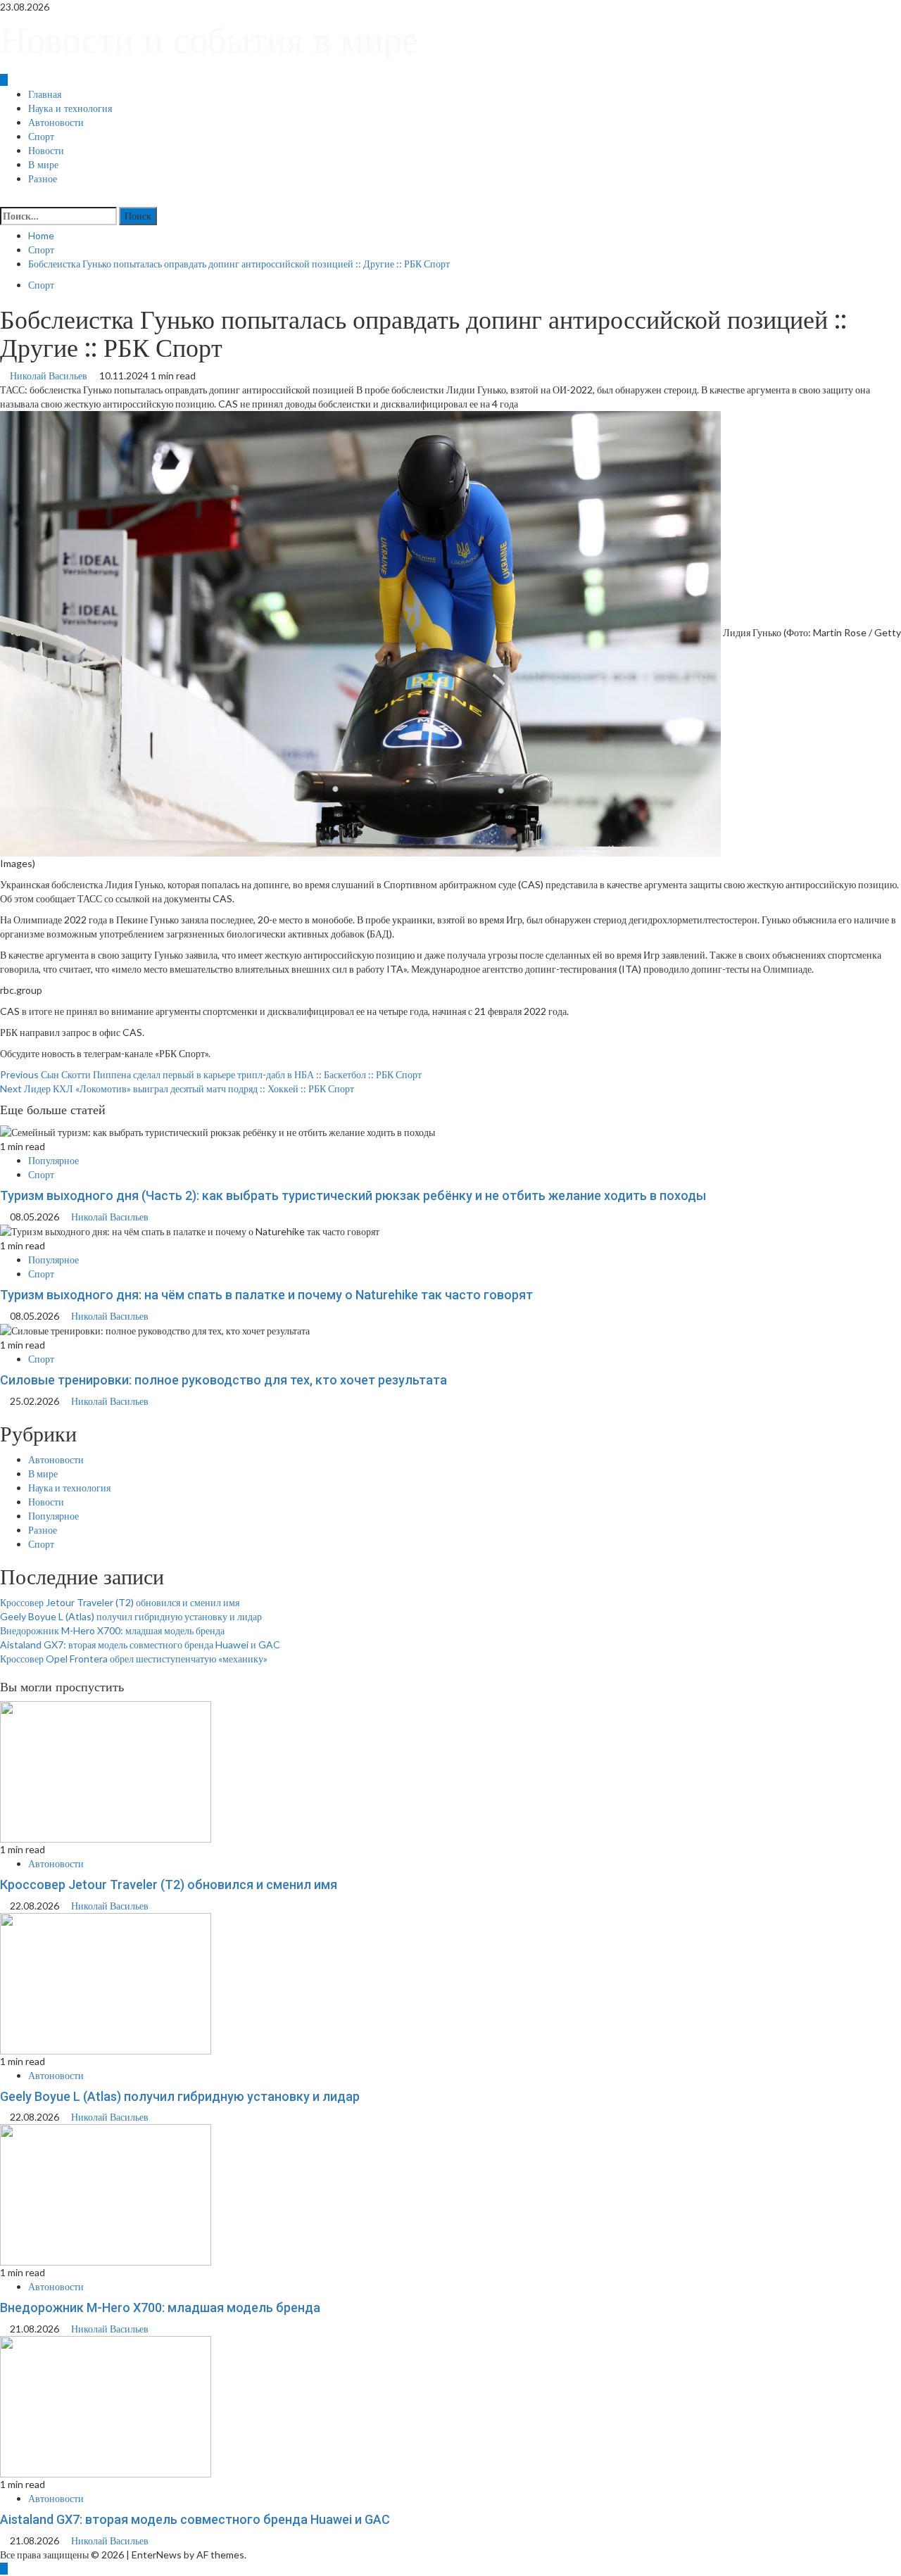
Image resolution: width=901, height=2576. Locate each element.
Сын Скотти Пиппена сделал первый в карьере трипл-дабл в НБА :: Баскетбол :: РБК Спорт (211, 1074)
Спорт (41, 137)
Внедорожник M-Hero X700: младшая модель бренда (112, 1630)
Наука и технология (70, 108)
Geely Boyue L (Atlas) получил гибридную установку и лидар (131, 1616)
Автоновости (56, 122)
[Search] (4, 200)
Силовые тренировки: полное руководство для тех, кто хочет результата (223, 1380)
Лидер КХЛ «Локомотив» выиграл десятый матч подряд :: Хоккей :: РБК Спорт (177, 1088)
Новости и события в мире (209, 40)
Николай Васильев (50, 375)
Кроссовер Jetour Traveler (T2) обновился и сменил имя (120, 1602)
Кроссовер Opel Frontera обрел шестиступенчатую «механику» (134, 1659)
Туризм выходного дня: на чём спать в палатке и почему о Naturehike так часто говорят (266, 1295)
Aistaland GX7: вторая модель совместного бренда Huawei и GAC (140, 1644)
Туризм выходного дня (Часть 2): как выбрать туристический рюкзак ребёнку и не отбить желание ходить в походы (353, 1195)
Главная (45, 94)
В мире (43, 165)
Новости (46, 151)
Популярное (53, 1160)
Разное (43, 179)
